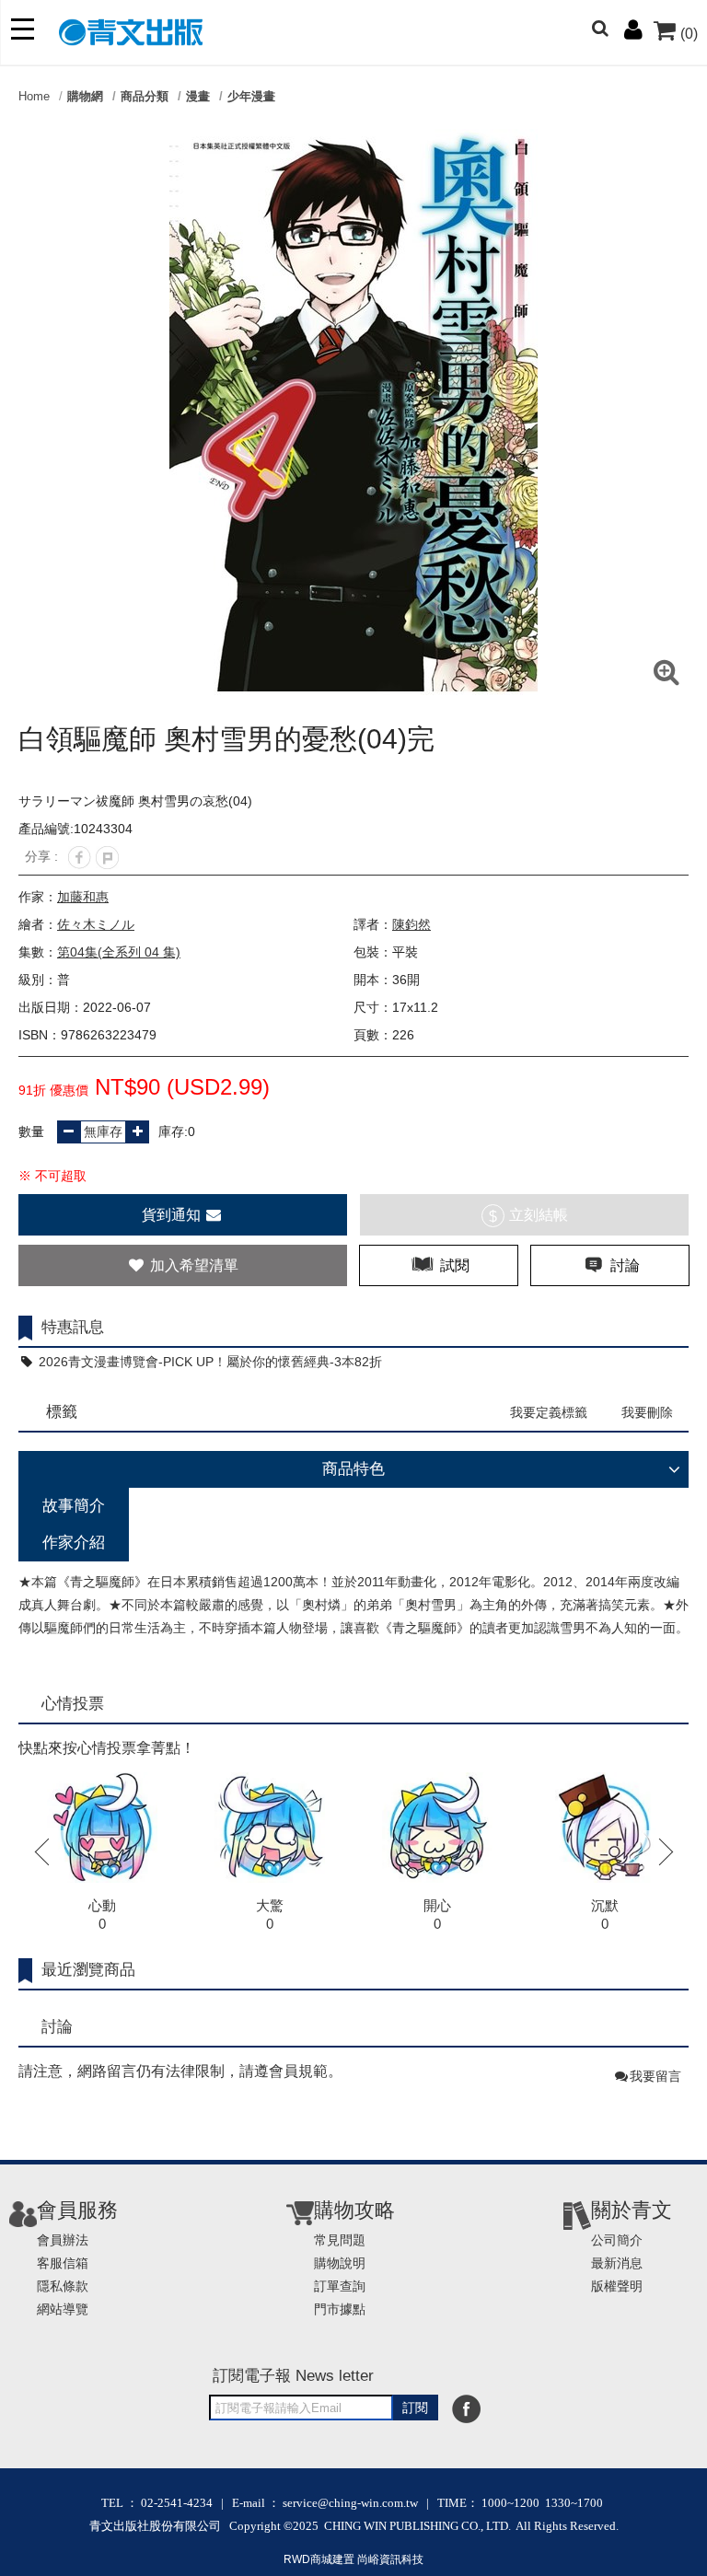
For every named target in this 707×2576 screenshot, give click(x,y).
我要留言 (655, 2076)
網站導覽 (63, 2309)
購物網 (85, 96)
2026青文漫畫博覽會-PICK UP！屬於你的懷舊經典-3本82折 (209, 1362)
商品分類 (145, 96)
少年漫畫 (251, 96)
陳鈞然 (411, 924)
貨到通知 (173, 1215)
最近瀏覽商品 (88, 1970)
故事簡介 (74, 1506)
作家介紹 (74, 1543)
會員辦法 (63, 2240)
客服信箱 (63, 2263)
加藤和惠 (83, 897)
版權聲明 (617, 2286)
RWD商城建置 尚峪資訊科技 (353, 2559)
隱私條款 (63, 2286)
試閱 (453, 1265)
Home (34, 96)
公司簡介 (617, 2240)
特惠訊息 (73, 1327)
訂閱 (415, 2408)
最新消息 (617, 2263)
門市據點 (340, 2309)
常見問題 (340, 2240)
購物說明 (340, 2263)
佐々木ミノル (96, 924)
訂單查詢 (340, 2286)
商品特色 (353, 1469)
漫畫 (198, 96)
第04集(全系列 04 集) (119, 952)
